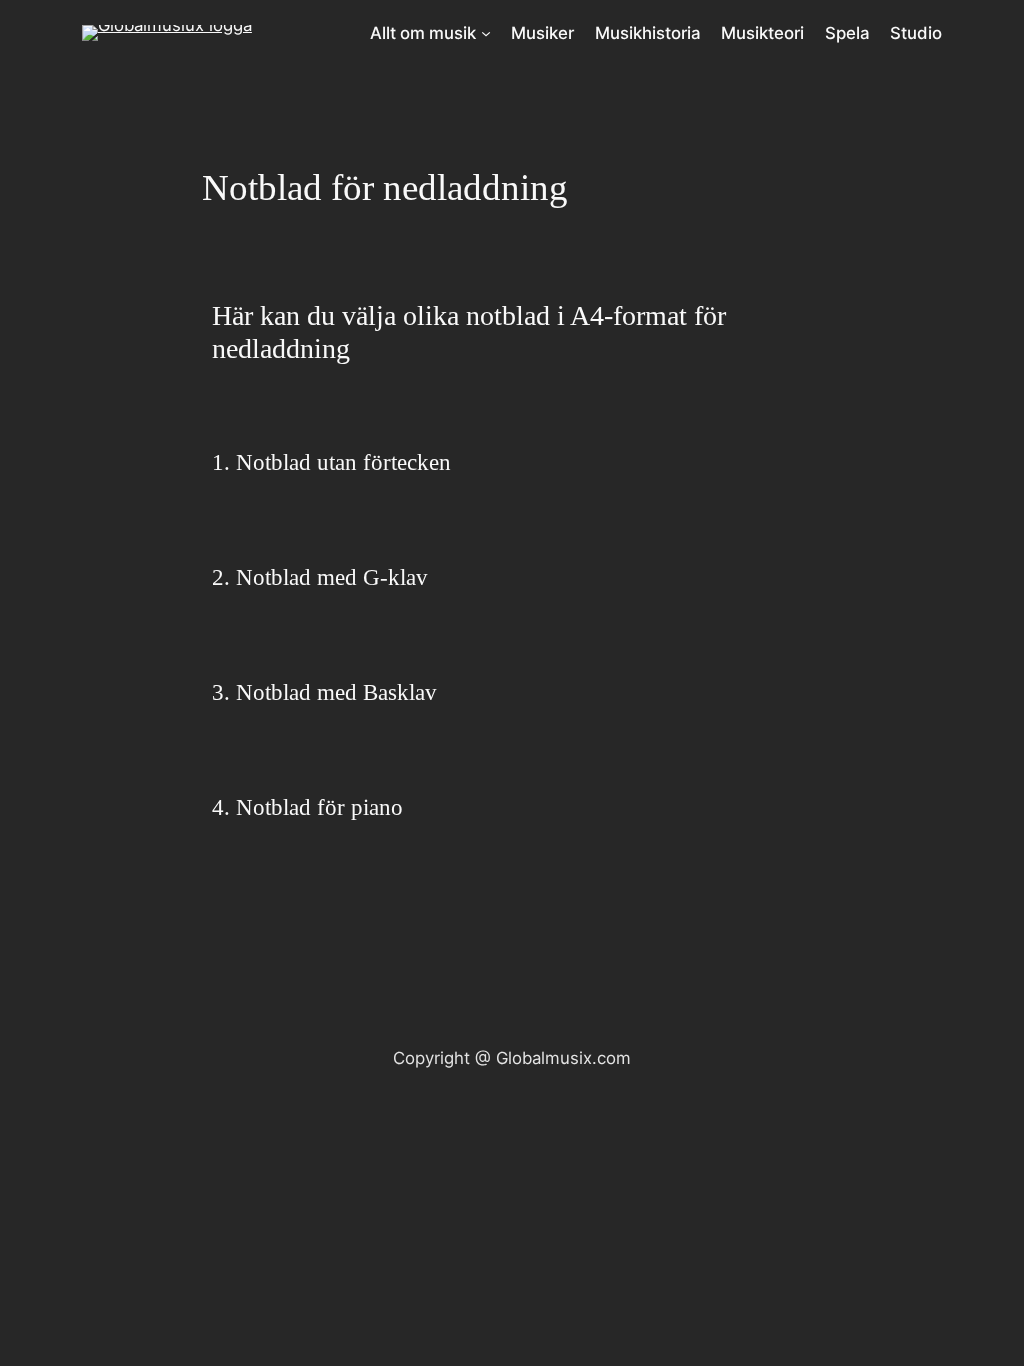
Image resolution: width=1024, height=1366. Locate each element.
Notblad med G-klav (332, 577)
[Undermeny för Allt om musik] (486, 33)
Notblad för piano (319, 807)
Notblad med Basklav (336, 692)
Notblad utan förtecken (343, 462)
